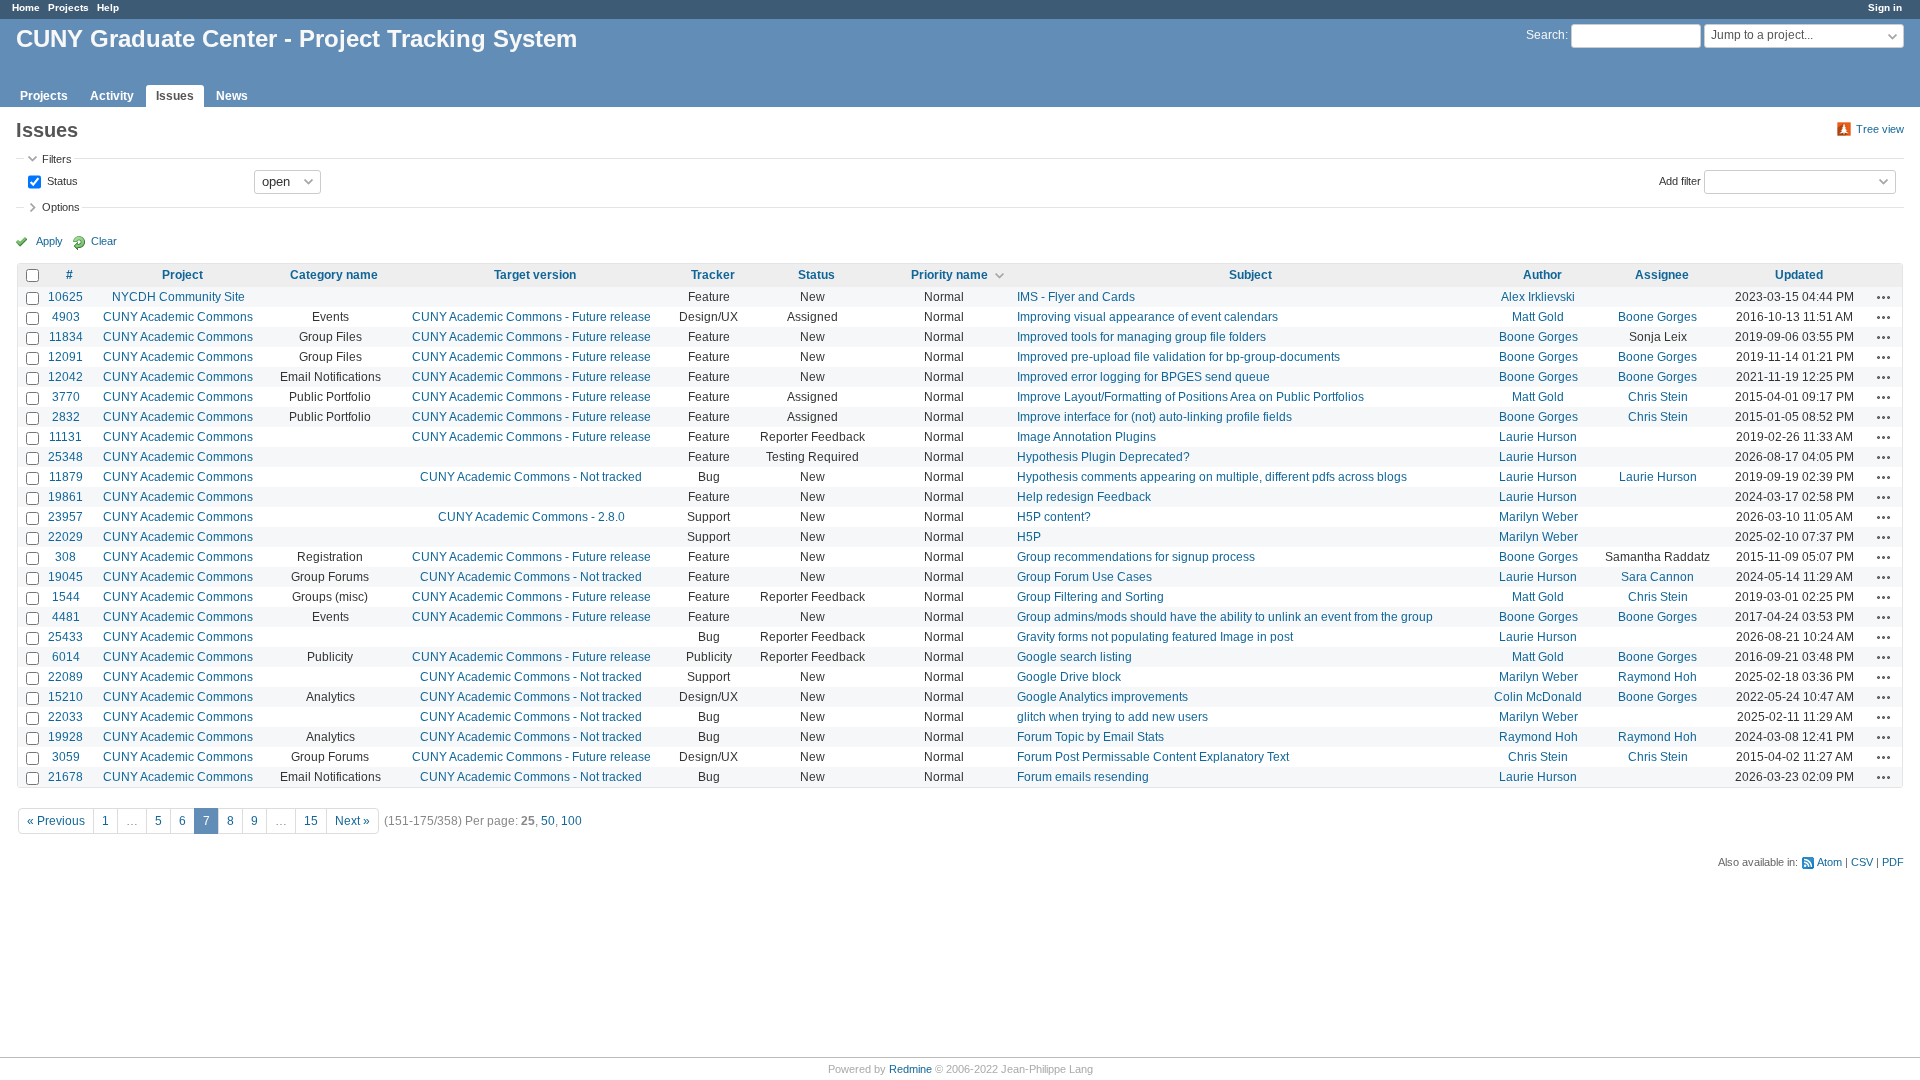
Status (61, 180)
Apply (49, 241)
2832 (66, 417)
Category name (334, 275)
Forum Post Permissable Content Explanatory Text (1153, 757)
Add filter (1680, 180)
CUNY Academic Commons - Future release (531, 317)
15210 (65, 697)
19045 (65, 577)
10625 (65, 297)
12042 (65, 377)
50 (548, 821)
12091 (65, 357)
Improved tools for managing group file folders (1141, 337)
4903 (66, 317)
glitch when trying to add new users (1112, 717)
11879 (66, 477)
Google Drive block (1069, 677)
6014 (66, 657)
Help (108, 7)
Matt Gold (1538, 317)
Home (26, 7)
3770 (66, 397)
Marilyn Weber (1538, 517)
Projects (68, 7)
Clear (104, 241)
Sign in (1885, 7)
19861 (65, 497)
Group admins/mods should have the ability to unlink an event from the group (1225, 617)
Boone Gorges (1657, 317)
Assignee (1662, 275)
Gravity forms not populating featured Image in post (1155, 637)
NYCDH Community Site (178, 297)
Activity (112, 96)
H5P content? (1054, 517)
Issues (175, 96)
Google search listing (1074, 657)
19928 (65, 737)
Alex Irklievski (1538, 297)
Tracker (713, 275)
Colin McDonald (1538, 697)
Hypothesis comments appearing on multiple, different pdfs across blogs (1212, 477)
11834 (66, 337)
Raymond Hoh (1657, 677)
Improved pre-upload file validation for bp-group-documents (1178, 357)
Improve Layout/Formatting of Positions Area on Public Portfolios (1190, 397)
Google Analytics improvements (1102, 697)
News (232, 96)
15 (311, 821)
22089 (65, 677)
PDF (1893, 862)
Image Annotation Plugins (1086, 437)
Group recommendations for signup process (1136, 557)
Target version (535, 275)
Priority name (949, 275)
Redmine (910, 1069)
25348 (65, 457)
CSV (1862, 862)
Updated (1799, 275)
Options (61, 207)
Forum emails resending (1083, 777)
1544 (66, 597)
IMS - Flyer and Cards (1076, 297)
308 (65, 557)
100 (571, 821)
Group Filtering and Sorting (1090, 597)
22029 (65, 537)
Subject (1250, 275)
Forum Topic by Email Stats (1090, 737)
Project (182, 275)
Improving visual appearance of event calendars (1147, 317)
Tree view (1880, 129)
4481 (66, 617)
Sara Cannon (1657, 577)
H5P (1029, 537)
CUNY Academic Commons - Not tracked (531, 477)
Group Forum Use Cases (1084, 577)
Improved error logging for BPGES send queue (1143, 377)
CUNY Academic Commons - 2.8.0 (531, 517)
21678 (65, 777)
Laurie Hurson (1538, 437)
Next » (352, 821)
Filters (57, 159)
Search (1545, 35)
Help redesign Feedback (1084, 497)
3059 (66, 757)
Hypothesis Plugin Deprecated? (1103, 457)
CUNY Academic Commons (178, 317)
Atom (1829, 862)
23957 (65, 517)
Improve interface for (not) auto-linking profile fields (1154, 417)
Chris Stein (1658, 397)
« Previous (56, 821)
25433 (65, 637)
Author (1542, 275)
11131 (65, 437)
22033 (65, 717)
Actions (1884, 297)
